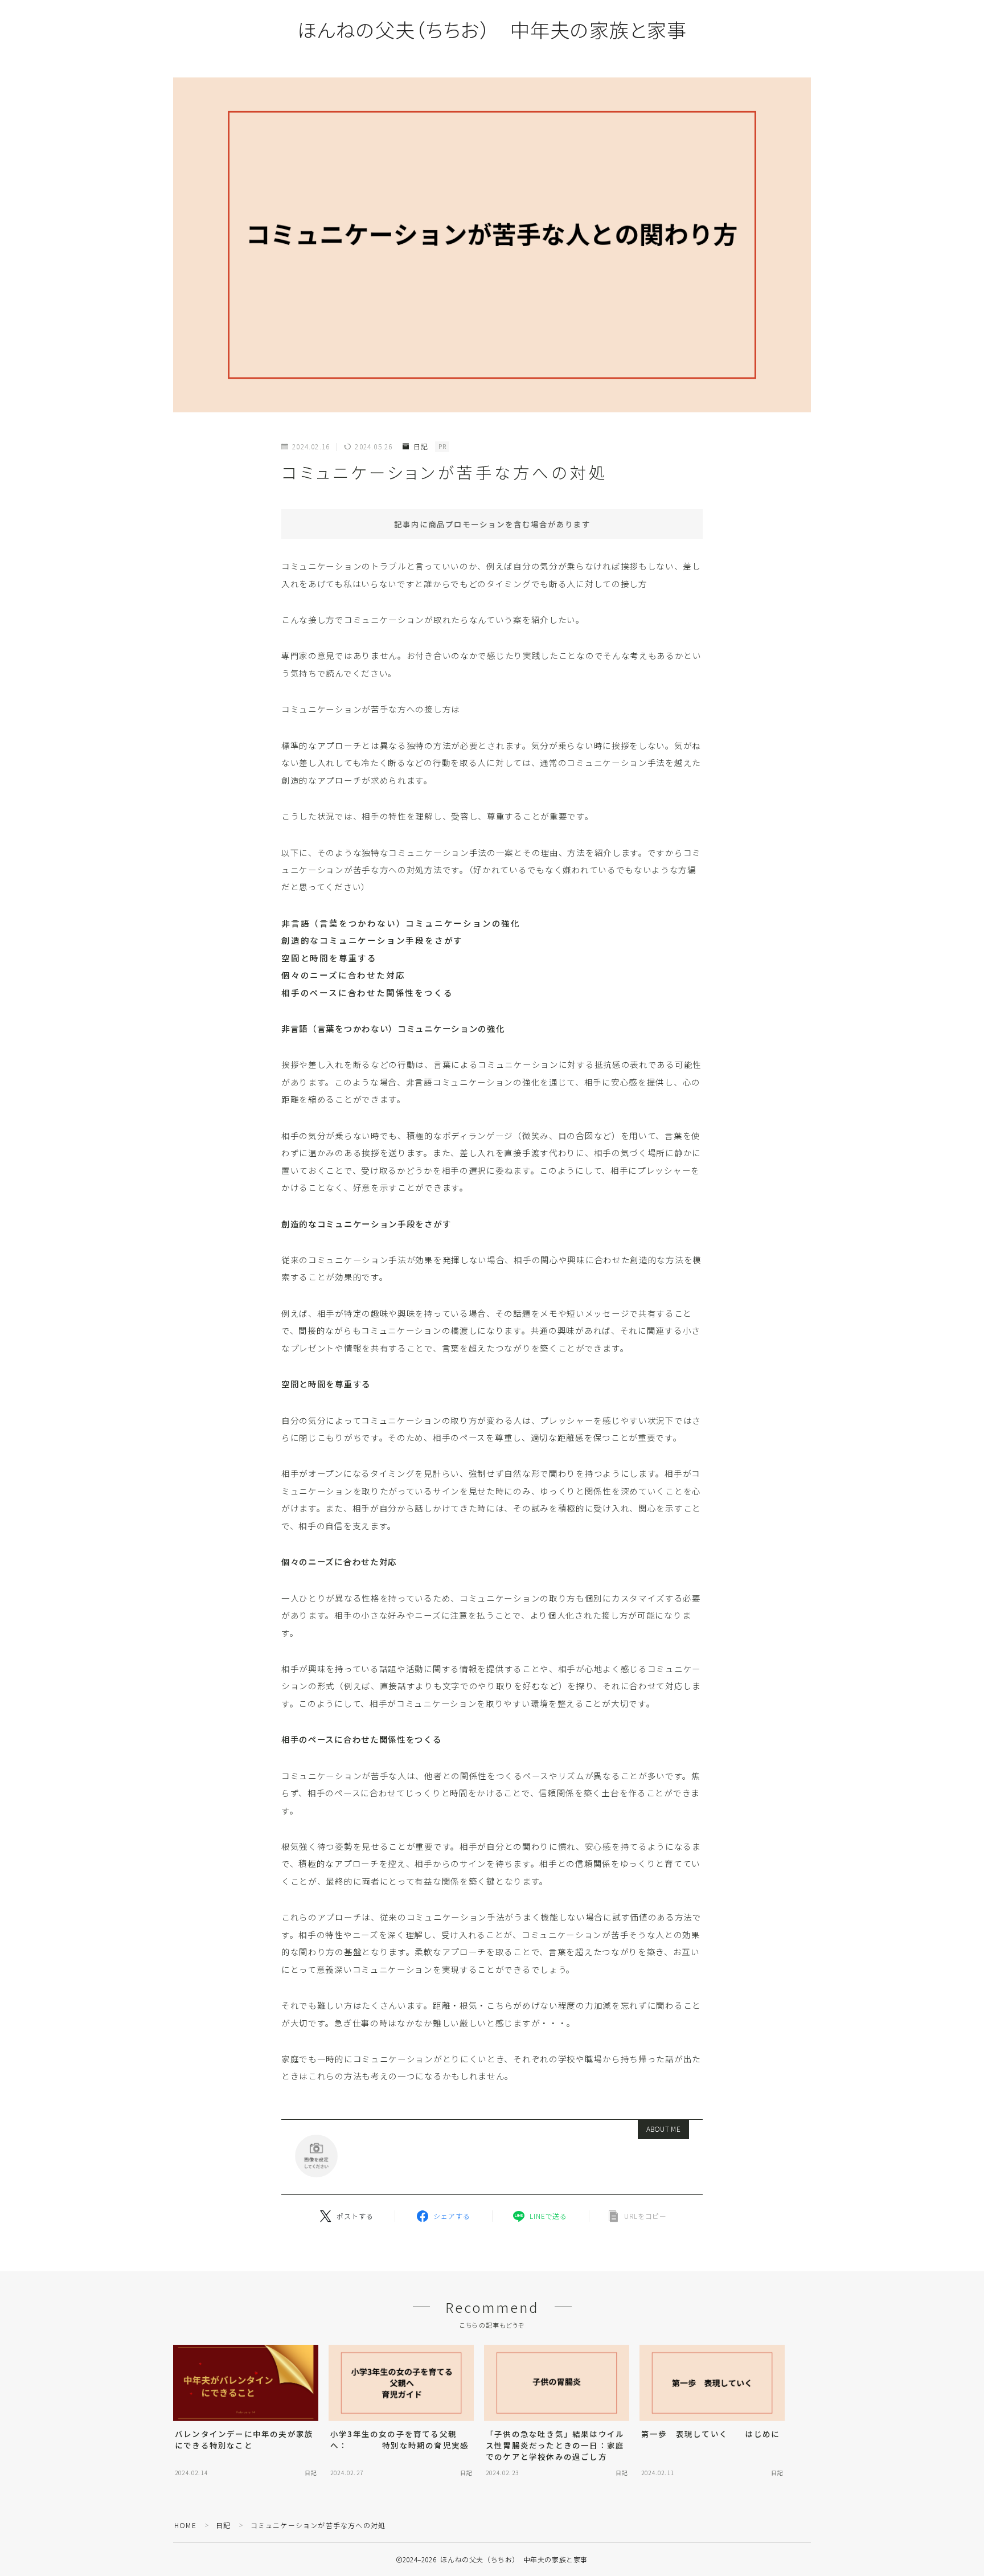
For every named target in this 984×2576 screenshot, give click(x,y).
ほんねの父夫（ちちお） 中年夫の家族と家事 (492, 29)
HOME (185, 2525)
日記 (421, 447)
